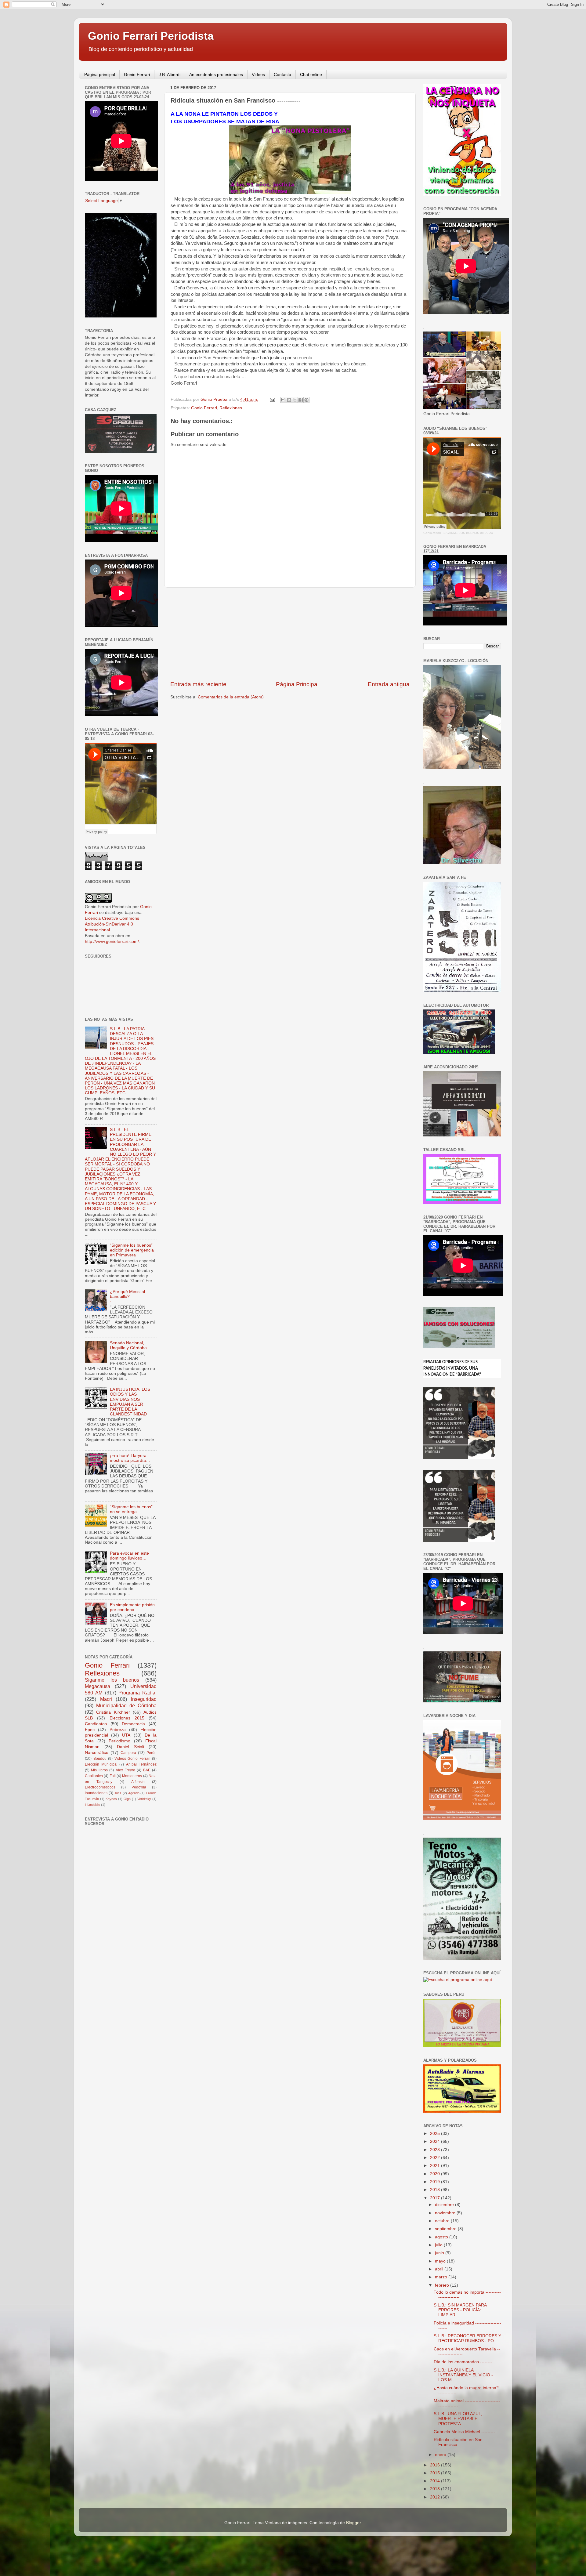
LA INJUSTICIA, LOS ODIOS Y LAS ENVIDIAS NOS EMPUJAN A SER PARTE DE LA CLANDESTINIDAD (130, 1402)
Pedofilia (139, 1787)
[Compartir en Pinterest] (306, 400)
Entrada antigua (389, 684)
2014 (436, 2481)
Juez (118, 1793)
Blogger (353, 2523)
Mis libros (99, 1770)
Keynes (111, 1799)
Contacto (282, 74)
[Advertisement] (290, 634)
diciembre (445, 2205)
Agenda (134, 1793)
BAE (147, 1770)
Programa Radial (137, 1693)
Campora (128, 1753)
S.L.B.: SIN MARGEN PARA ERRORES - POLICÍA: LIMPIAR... (460, 2310)
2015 (436, 2473)
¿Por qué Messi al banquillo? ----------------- (133, 1297)
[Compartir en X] (295, 400)
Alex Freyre (125, 1770)
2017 (436, 2198)
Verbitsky (144, 1799)
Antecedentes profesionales (216, 74)
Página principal (100, 74)
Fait (113, 1776)
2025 (436, 2134)
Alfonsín (138, 1782)
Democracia (133, 1724)
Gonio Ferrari (137, 74)
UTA (126, 1735)
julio (439, 2245)
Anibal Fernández (141, 1764)
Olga (127, 1799)
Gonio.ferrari (432, 533)
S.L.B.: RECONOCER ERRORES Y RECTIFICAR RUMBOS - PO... (467, 2338)
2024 (436, 2141)
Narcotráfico (97, 1753)
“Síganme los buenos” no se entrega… (131, 1509)
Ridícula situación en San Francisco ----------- (458, 2442)
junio (440, 2253)
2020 (436, 2174)
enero (441, 2455)
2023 (436, 2150)
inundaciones (96, 1793)
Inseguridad (144, 1699)
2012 (436, 2497)
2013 (436, 2489)
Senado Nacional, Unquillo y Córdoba (128, 1345)
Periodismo (119, 1741)
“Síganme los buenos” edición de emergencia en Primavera (132, 1250)
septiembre (446, 2229)
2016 (436, 2465)
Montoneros (132, 1776)
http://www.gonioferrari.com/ (112, 942)
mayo (441, 2261)
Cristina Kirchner (113, 1712)
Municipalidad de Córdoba (126, 1705)
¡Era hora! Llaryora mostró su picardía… (130, 1458)
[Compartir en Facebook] (301, 400)
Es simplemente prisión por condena (132, 1607)
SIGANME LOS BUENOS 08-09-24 (468, 533)
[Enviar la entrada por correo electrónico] (272, 399)
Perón (152, 1753)
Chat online (311, 74)
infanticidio (92, 1805)
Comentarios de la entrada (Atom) (231, 697)
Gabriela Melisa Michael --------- (464, 2432)
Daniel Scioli (130, 1747)
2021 (436, 2166)
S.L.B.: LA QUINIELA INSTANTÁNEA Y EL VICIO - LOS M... (463, 2375)
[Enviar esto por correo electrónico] (283, 400)
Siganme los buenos (112, 1680)
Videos (258, 74)
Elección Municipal (101, 1764)
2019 (436, 2182)
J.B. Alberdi (170, 74)
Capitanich (94, 1776)
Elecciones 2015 (127, 1718)
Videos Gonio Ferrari (132, 1759)
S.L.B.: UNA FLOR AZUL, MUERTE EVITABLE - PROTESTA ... (458, 2419)
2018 (436, 2190)
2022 (436, 2158)
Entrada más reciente (198, 684)
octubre (443, 2221)
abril (440, 2269)
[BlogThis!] (289, 400)
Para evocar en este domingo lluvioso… (129, 1556)
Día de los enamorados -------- (463, 2362)
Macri (106, 1699)
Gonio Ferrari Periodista (151, 36)
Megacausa (98, 1686)
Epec (90, 1730)
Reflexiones (231, 408)
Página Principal (297, 684)
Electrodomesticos (100, 1787)
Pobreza (118, 1730)
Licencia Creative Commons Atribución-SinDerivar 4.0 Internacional (112, 924)
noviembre (446, 2213)
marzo (442, 2277)
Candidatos (96, 1724)
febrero (443, 2285)
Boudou (100, 1759)
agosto (442, 2237)
